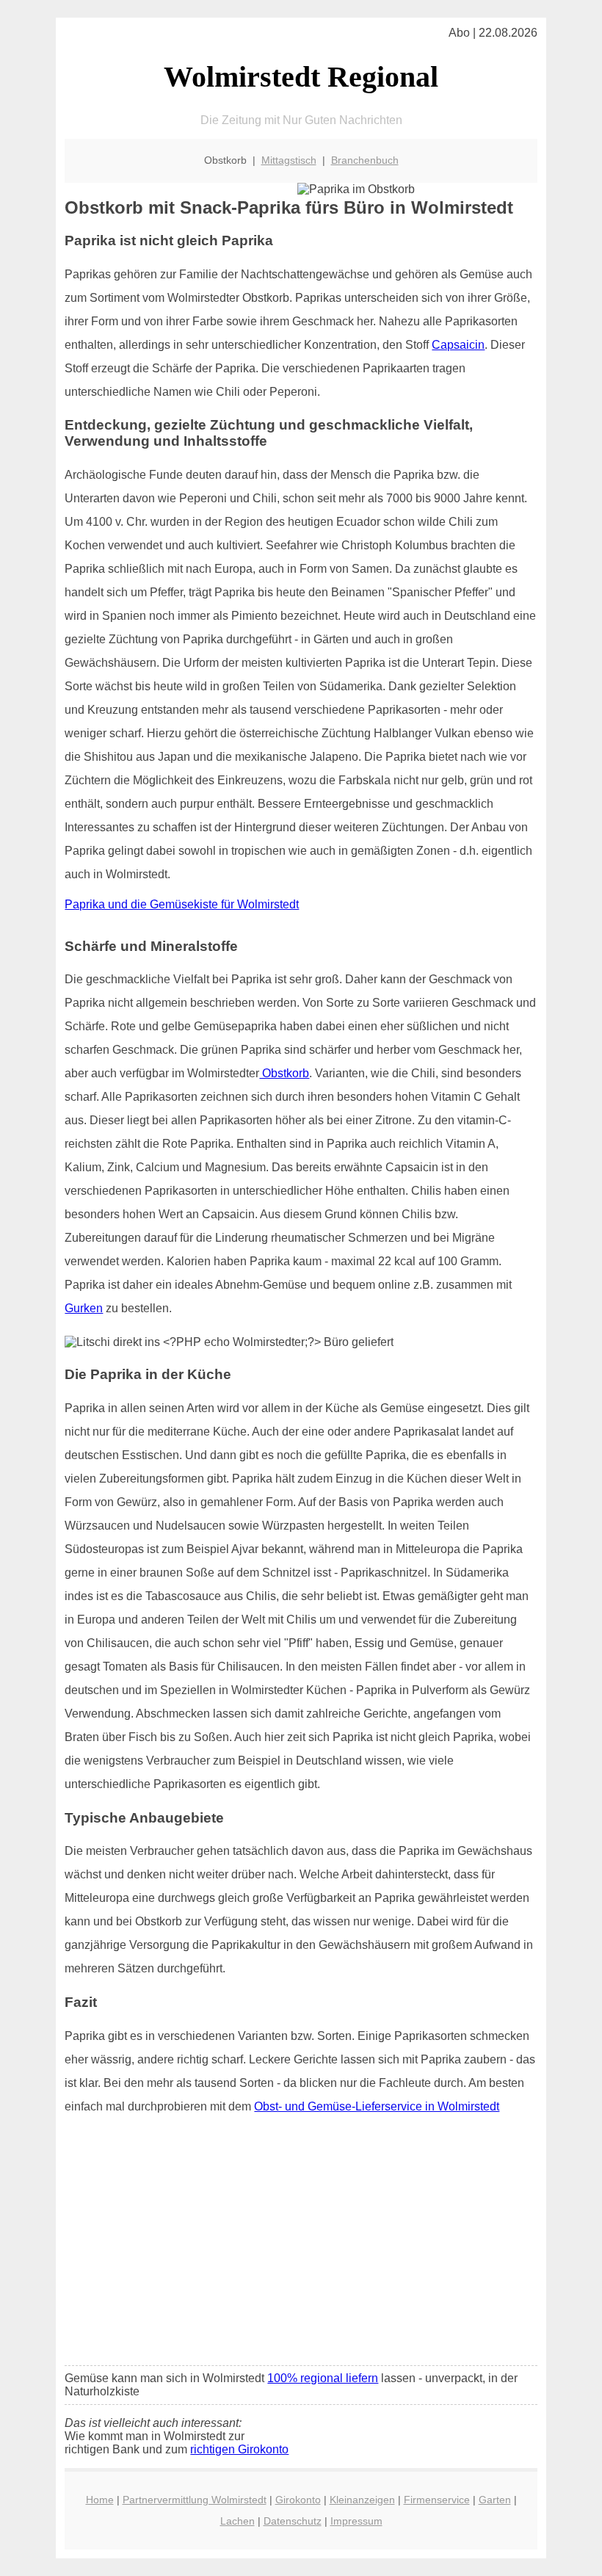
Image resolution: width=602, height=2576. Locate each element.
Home (100, 2500)
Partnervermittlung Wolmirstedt (195, 2500)
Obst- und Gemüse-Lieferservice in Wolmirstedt (377, 2106)
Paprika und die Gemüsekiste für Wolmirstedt (182, 904)
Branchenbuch (365, 160)
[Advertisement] (301, 2245)
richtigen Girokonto (239, 2449)
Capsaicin (458, 345)
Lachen (237, 2521)
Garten (495, 2500)
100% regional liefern (323, 2378)
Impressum (356, 2521)
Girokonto (298, 2500)
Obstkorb (284, 1073)
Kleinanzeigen (362, 2500)
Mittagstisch (289, 160)
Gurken (84, 1308)
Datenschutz (293, 2521)
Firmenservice (437, 2500)
